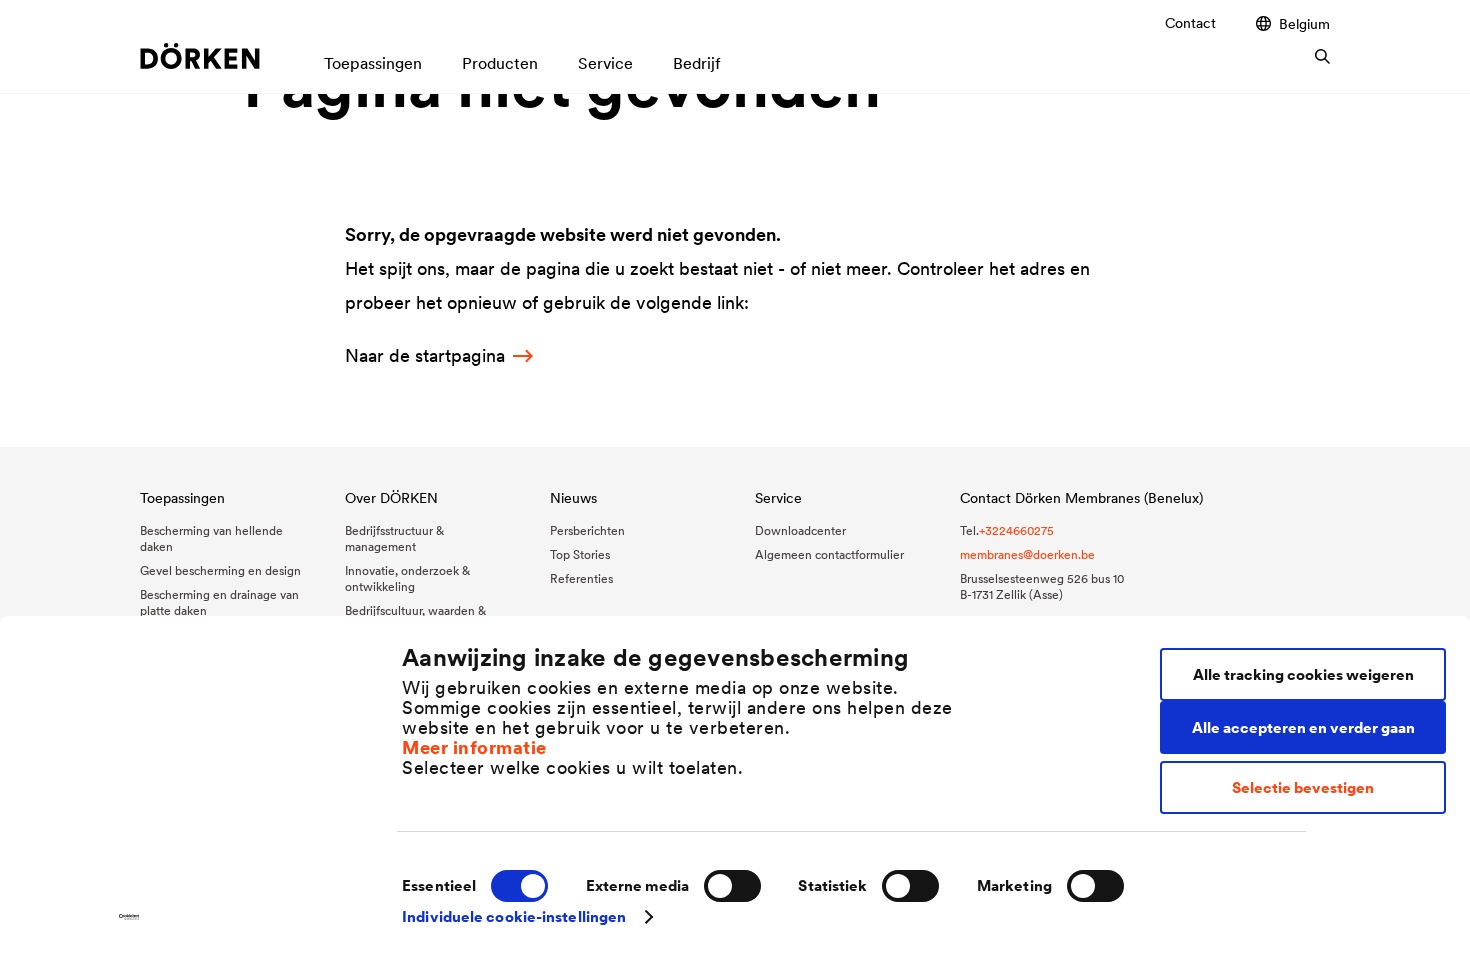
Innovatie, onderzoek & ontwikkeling (407, 578)
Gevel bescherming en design (220, 570)
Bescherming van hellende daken (211, 538)
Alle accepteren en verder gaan (1303, 727)
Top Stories (580, 554)
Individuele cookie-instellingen (514, 916)
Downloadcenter (800, 530)
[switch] (732, 886)
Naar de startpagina (425, 355)
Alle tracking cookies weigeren (1303, 674)
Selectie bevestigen (1303, 787)
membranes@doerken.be (1027, 554)
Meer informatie (474, 747)
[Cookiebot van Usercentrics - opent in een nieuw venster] (129, 917)
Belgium (1304, 23)
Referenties (581, 578)
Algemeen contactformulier (829, 554)
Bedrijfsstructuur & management (394, 538)
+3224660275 (1016, 530)
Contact (1190, 23)
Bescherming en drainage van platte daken (219, 602)
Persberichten (587, 530)
